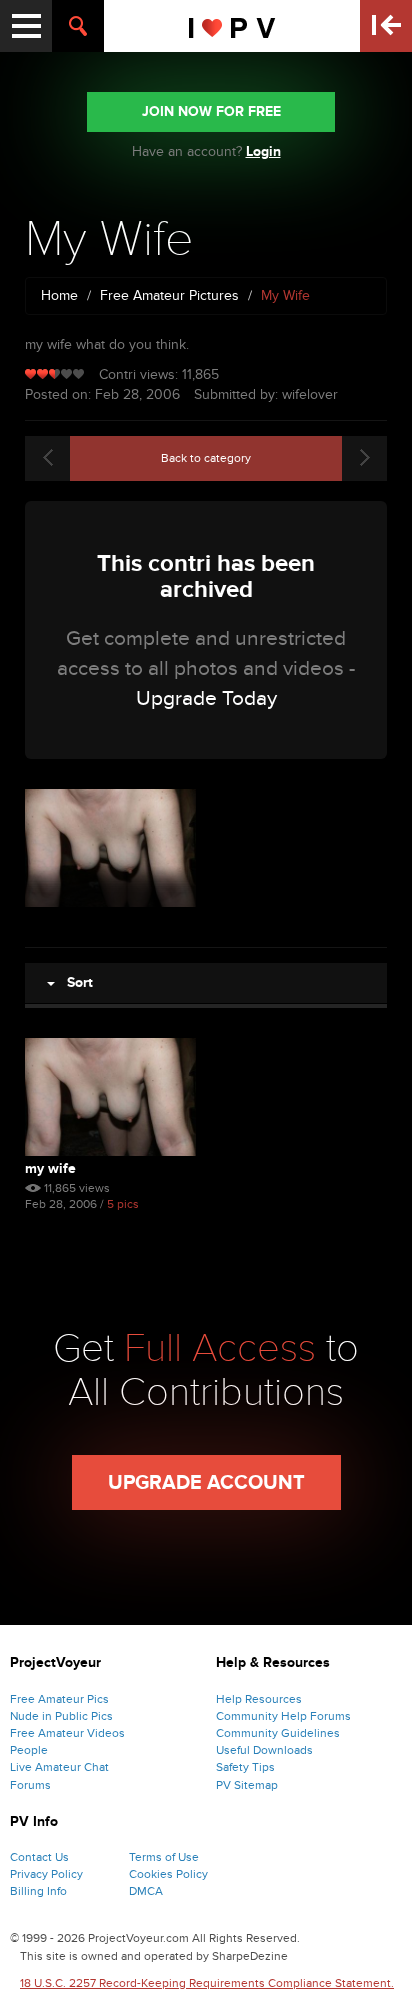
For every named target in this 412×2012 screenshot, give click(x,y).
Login (263, 151)
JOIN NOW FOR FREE (211, 111)
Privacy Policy (46, 1874)
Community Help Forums (283, 1716)
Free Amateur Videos (67, 1733)
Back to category (206, 458)
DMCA (146, 1891)
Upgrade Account (206, 1483)
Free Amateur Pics (59, 1699)
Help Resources (259, 1699)
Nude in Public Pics (61, 1716)
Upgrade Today (206, 698)
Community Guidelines (278, 1733)
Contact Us (39, 1857)
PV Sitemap (247, 1785)
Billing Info (38, 1891)
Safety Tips (245, 1767)
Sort (74, 982)
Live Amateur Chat (59, 1767)
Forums (30, 1785)
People (29, 1750)
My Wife (50, 1168)
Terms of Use (164, 1857)
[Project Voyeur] (232, 26)
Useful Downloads (264, 1750)
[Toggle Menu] (26, 26)
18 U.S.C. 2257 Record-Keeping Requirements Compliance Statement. (207, 1983)
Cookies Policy (168, 1874)
